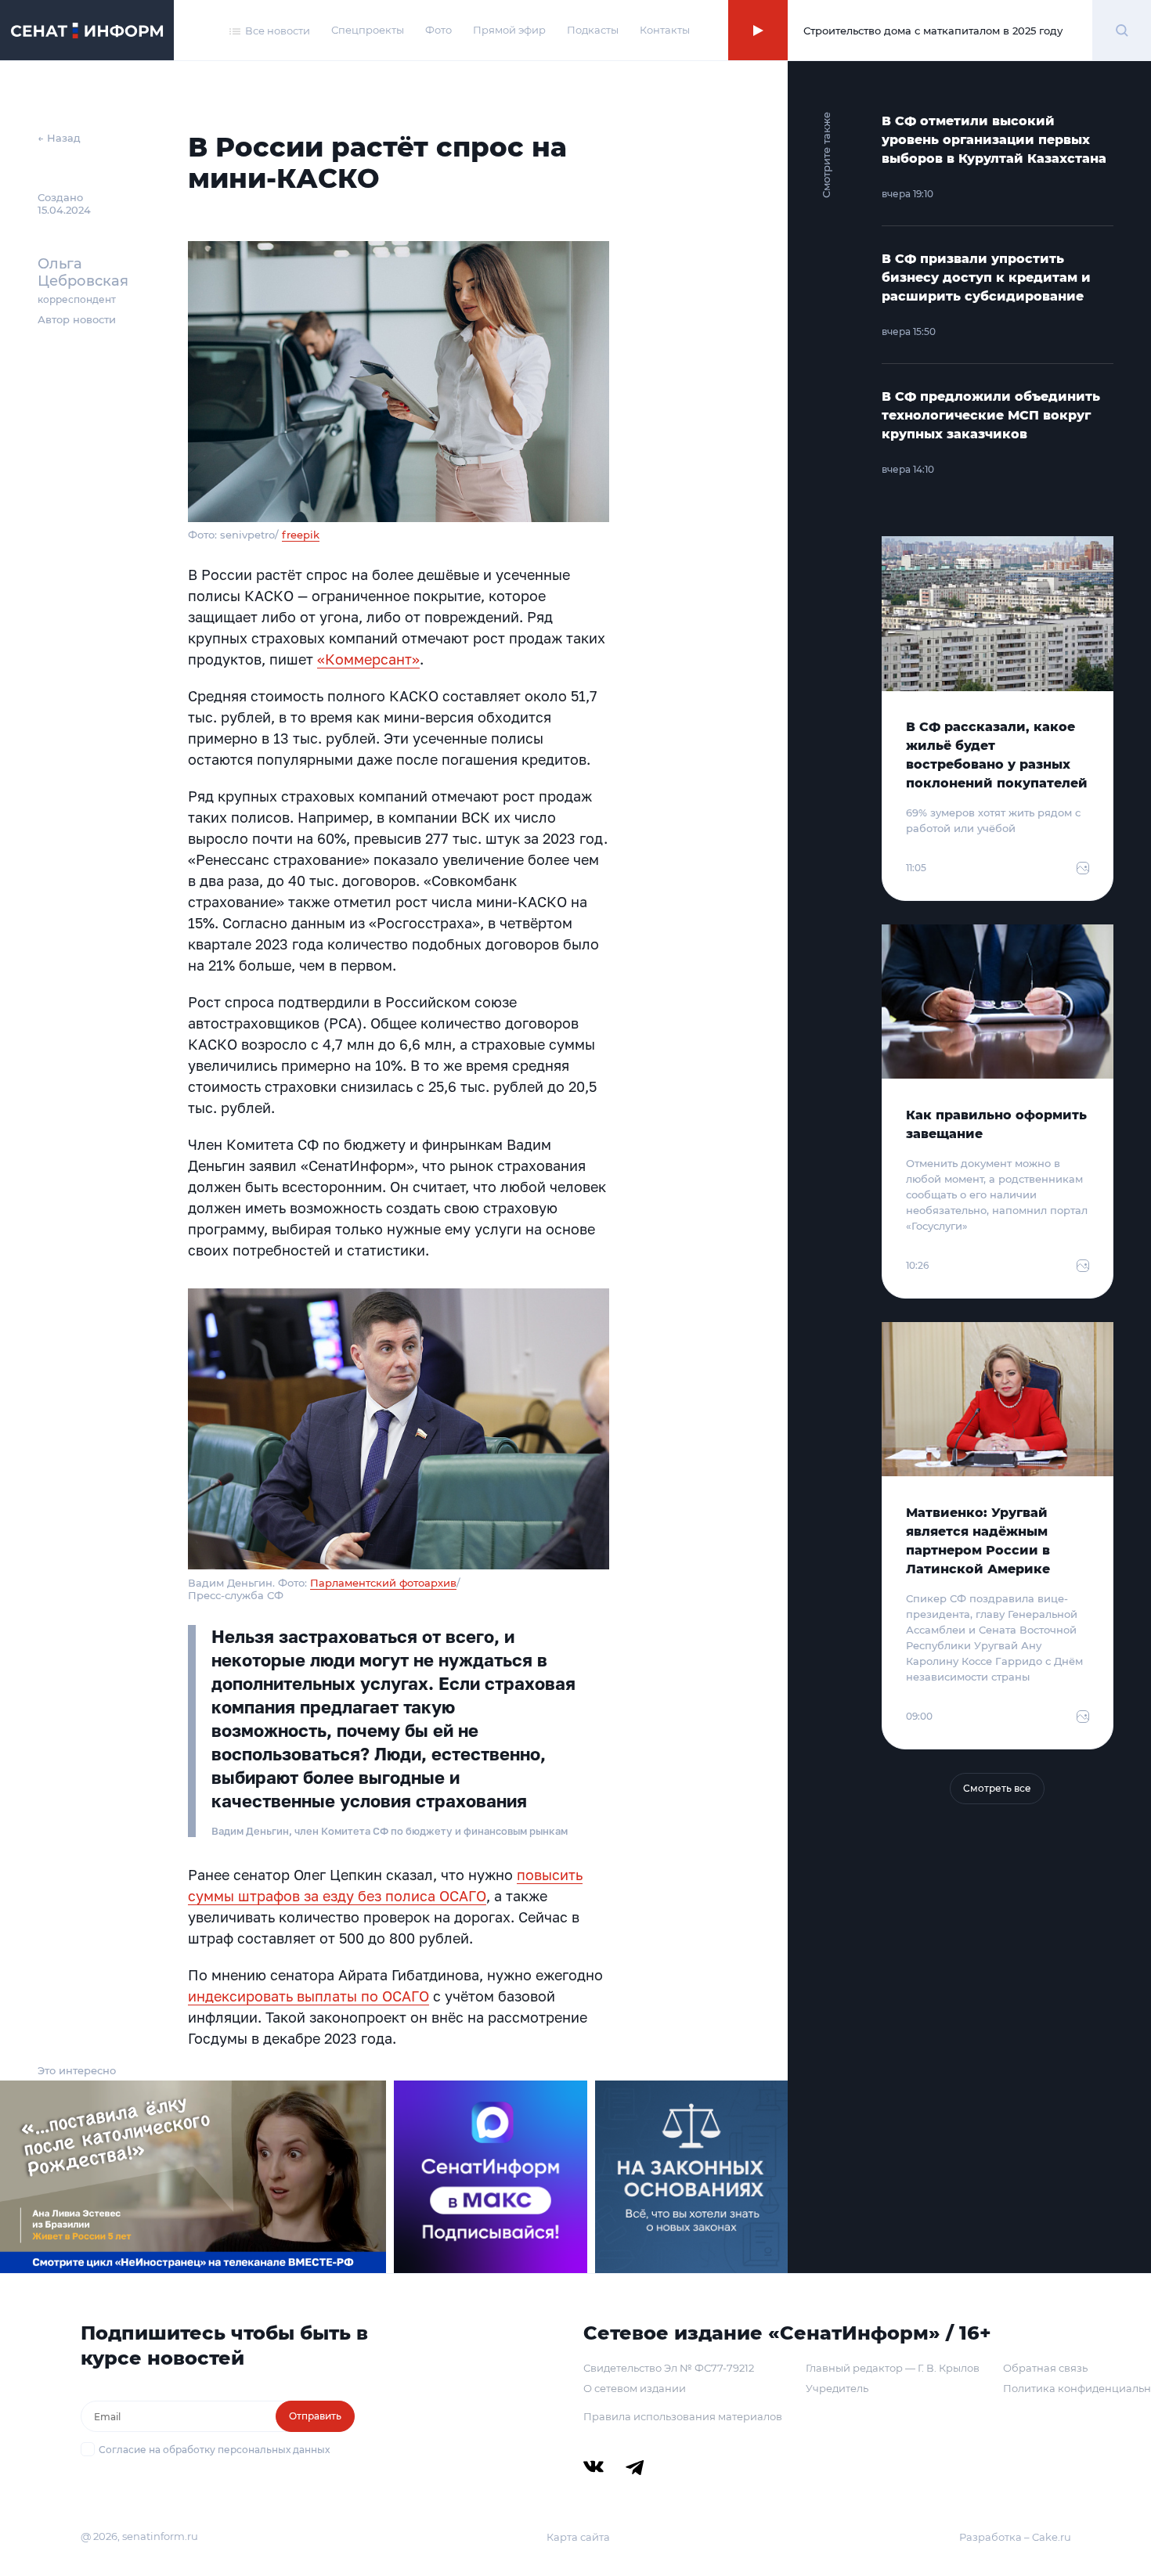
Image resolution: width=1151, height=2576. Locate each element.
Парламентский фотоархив (383, 1583)
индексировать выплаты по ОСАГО (308, 1996)
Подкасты (593, 30)
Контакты (665, 30)
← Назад (59, 138)
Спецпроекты (368, 30)
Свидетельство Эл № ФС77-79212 (669, 2368)
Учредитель (837, 2388)
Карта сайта (578, 2537)
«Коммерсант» (368, 659)
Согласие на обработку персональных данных (214, 2450)
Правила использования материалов (683, 2416)
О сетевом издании (635, 2388)
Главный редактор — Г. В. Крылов (893, 2368)
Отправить (315, 2416)
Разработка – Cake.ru (1015, 2537)
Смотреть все (997, 1788)
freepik (301, 535)
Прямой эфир (509, 30)
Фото (438, 30)
